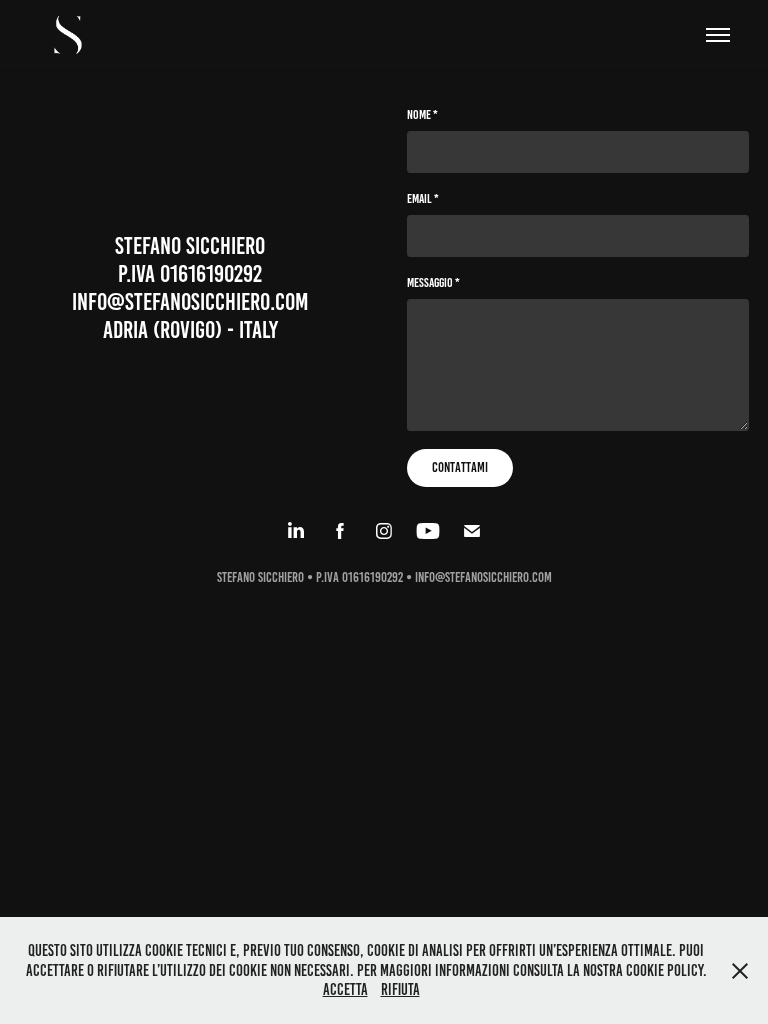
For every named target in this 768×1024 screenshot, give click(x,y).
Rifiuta (400, 989)
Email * (423, 199)
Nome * (422, 115)
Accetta (345, 989)
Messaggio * (433, 283)
